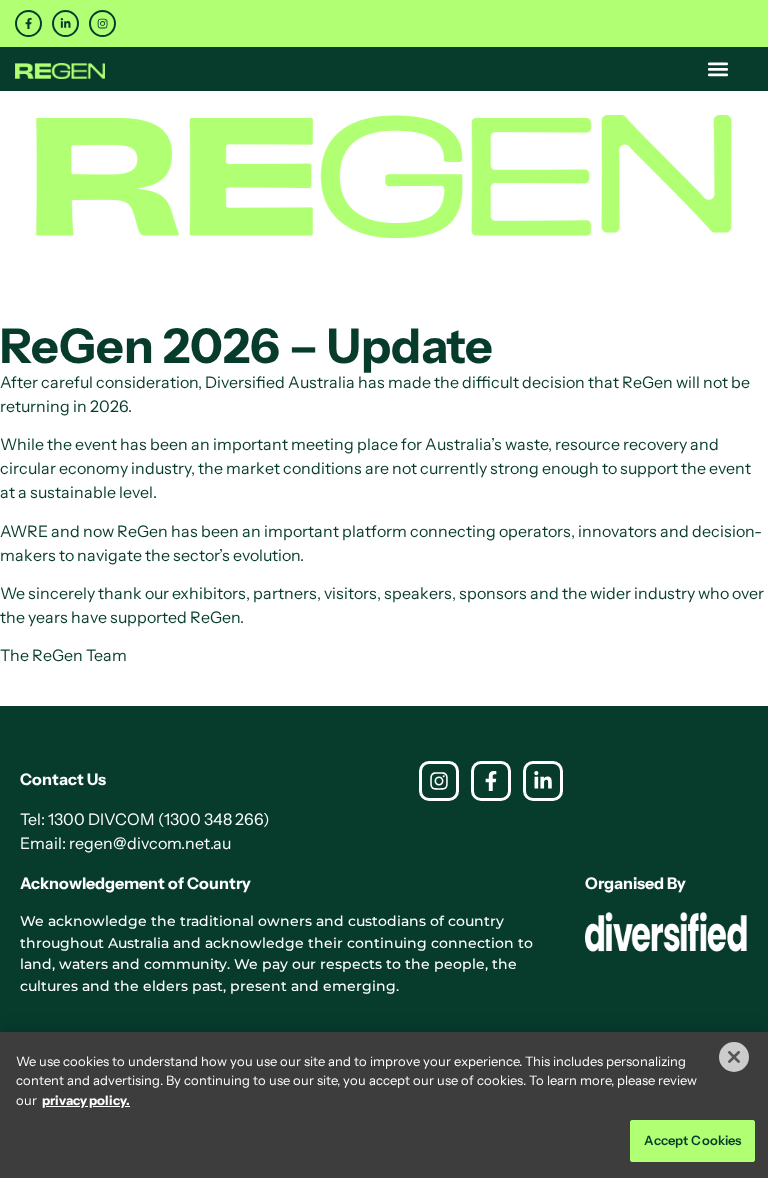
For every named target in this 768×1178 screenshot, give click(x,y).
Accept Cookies (693, 1140)
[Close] (734, 1057)
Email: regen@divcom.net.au (125, 843)
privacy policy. (86, 1100)
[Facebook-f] (28, 23)
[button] (718, 68)
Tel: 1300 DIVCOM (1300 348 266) (145, 819)
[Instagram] (102, 23)
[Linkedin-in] (65, 23)
